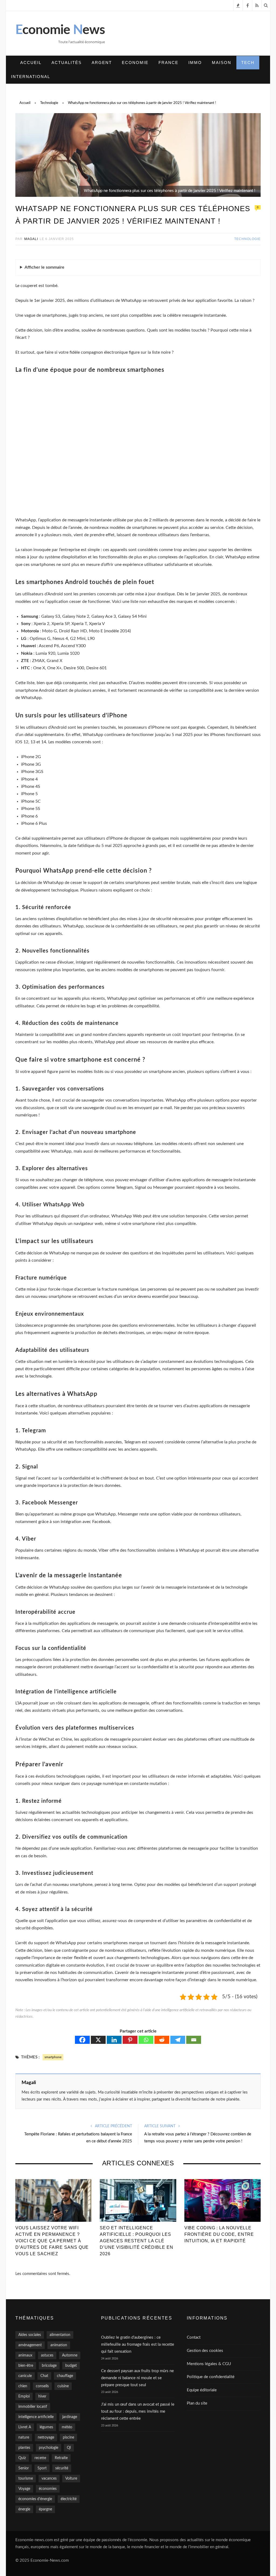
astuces (47, 2355)
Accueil (31, 63)
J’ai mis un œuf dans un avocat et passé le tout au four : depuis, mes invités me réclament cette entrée (138, 2411)
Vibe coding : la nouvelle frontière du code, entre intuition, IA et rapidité (219, 2234)
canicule (25, 2376)
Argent (102, 63)
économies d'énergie (35, 2499)
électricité (69, 2499)
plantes (24, 2448)
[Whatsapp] (146, 2040)
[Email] (194, 2040)
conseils (42, 2386)
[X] (98, 2040)
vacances (49, 2479)
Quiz (22, 2458)
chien (23, 2386)
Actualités (67, 63)
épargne (45, 2509)
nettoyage (46, 2437)
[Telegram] (178, 2040)
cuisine (63, 2386)
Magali (31, 239)
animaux (25, 2355)
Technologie (247, 239)
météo (67, 2427)
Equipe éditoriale (202, 2390)
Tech (248, 63)
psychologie (49, 2448)
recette (40, 2458)
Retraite (61, 2458)
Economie (135, 63)
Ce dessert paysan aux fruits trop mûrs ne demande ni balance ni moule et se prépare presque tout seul (137, 2378)
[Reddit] (162, 2040)
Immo (195, 63)
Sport (42, 2468)
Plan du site (197, 2403)
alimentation (60, 2335)
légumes (46, 2427)
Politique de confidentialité (211, 2377)
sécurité (62, 2468)
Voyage (24, 2489)
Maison (222, 63)
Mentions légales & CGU (209, 2364)
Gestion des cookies (205, 2351)
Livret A (25, 2427)
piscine (68, 2437)
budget (71, 2366)
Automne (70, 2355)
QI (69, 2448)
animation (59, 2345)
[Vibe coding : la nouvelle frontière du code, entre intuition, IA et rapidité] (222, 2201)
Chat (44, 2376)
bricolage (49, 2366)
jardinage (70, 2417)
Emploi (24, 2396)
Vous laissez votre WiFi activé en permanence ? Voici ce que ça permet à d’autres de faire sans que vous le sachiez (52, 2241)
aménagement (30, 2345)
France (168, 63)
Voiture (71, 2479)
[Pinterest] (130, 2040)
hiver (42, 2396)
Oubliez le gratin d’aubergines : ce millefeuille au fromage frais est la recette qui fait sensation (138, 2344)
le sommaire (44, 267)
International (31, 77)
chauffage (65, 2376)
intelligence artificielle (36, 2417)
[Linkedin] (114, 2040)
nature (24, 2437)
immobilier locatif (33, 2407)
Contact (194, 2337)
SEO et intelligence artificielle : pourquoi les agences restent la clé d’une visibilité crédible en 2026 (136, 2241)
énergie (24, 2509)
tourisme (26, 2479)
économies (48, 2489)
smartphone (53, 2057)
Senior (24, 2468)
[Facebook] (82, 2040)
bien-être (26, 2366)
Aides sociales (30, 2335)
